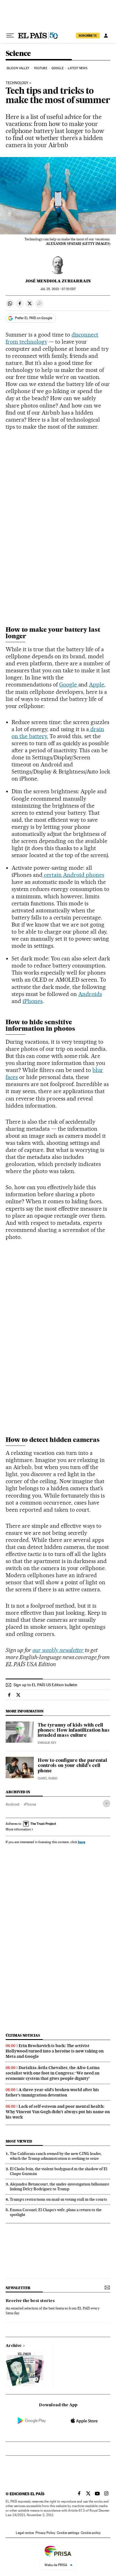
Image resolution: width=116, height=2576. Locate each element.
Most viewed (19, 2141)
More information (18, 1829)
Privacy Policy (45, 2533)
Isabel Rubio (48, 1778)
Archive (14, 2346)
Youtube (41, 68)
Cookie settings (68, 2533)
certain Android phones (73, 875)
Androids (90, 994)
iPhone (30, 1804)
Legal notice (25, 2533)
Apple (97, 685)
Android (13, 1804)
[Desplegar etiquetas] (107, 1804)
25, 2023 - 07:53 (58, 289)
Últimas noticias (23, 2035)
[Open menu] (10, 36)
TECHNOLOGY (17, 83)
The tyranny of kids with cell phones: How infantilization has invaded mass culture (74, 1731)
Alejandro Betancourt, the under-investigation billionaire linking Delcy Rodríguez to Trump (60, 2186)
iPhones (33, 1001)
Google (58, 68)
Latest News (78, 68)
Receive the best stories (30, 2301)
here (82, 1842)
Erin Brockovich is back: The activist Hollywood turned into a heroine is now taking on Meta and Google (55, 2051)
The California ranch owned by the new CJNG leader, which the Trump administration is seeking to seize (56, 2156)
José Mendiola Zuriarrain (58, 281)
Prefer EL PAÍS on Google (34, 318)
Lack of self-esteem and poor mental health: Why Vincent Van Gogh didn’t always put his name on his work (58, 2112)
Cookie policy (91, 2533)
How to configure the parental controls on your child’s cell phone (72, 1766)
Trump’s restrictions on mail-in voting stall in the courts (58, 2199)
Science (18, 54)
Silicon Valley (18, 68)
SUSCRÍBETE (88, 36)
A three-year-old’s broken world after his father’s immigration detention (52, 2092)
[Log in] (106, 36)
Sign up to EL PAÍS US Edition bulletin (45, 1685)
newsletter (18, 2288)
